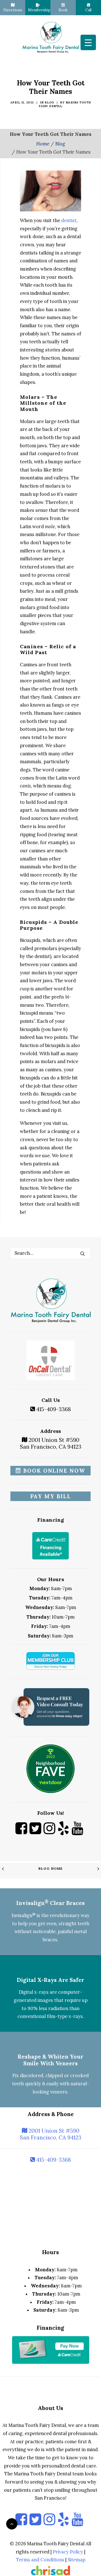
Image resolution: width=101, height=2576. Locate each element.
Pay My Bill (51, 1496)
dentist (69, 220)
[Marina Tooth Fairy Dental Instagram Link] (49, 1833)
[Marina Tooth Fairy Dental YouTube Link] (77, 1833)
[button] (82, 1253)
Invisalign (24, 1915)
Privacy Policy (68, 2552)
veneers (59, 2092)
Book (63, 10)
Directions (13, 10)
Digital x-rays (34, 1992)
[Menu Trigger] (88, 42)
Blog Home (51, 1868)
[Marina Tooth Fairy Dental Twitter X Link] (35, 1833)
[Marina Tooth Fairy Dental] (50, 37)
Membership (39, 10)
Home (43, 144)
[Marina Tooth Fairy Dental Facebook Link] (21, 1833)
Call (88, 10)
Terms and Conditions (40, 2560)
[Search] (50, 1253)
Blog (49, 102)
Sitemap (76, 2560)
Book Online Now (53, 1471)
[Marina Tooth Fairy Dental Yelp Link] (63, 1833)
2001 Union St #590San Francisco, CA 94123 (51, 1443)
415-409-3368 (53, 1409)
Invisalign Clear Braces (50, 1903)
